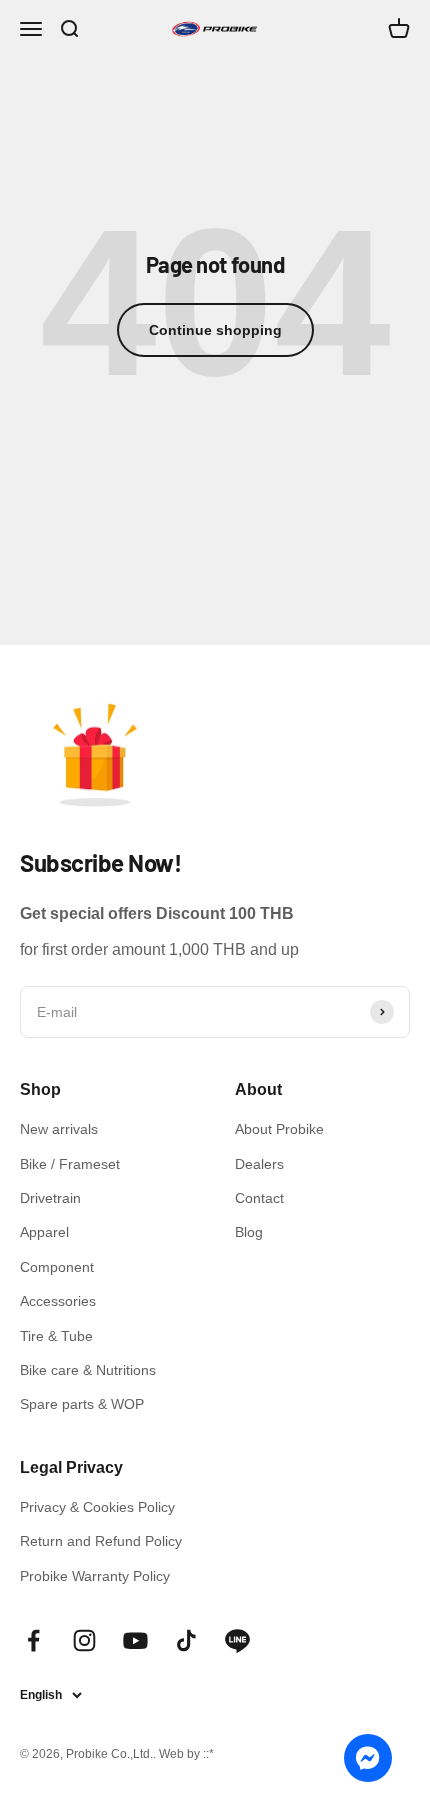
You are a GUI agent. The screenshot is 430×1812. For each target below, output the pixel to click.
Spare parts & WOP (82, 1404)
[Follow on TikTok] (186, 1640)
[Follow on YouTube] (135, 1640)
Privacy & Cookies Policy (97, 1507)
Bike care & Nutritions (88, 1370)
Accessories (58, 1301)
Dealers (259, 1164)
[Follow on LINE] (237, 1640)
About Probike (279, 1129)
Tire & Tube (56, 1336)
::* (208, 1754)
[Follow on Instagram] (84, 1640)
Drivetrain (50, 1198)
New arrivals (59, 1129)
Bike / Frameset (70, 1164)
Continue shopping (215, 330)
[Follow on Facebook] (33, 1640)
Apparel (44, 1232)
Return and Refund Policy (101, 1541)
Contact (259, 1198)
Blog (249, 1232)
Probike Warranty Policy (95, 1576)
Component (57, 1267)
